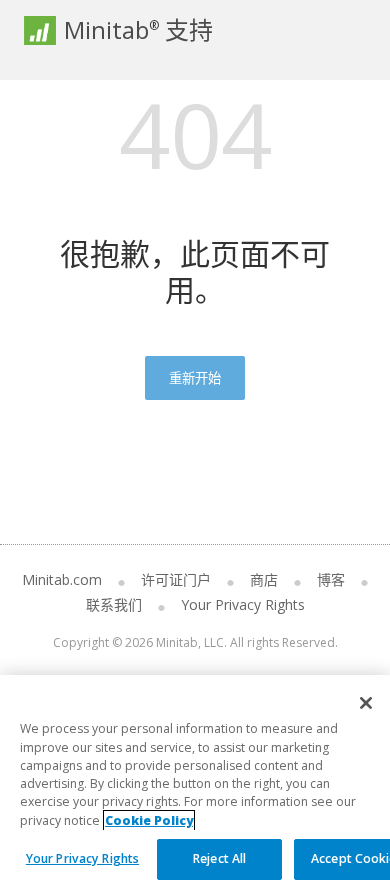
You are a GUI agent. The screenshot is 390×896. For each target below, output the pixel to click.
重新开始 (195, 378)
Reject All (219, 858)
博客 (331, 579)
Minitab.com (62, 579)
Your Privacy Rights (82, 858)
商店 (264, 579)
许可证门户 (176, 579)
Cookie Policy (149, 820)
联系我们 (114, 604)
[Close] (366, 703)
